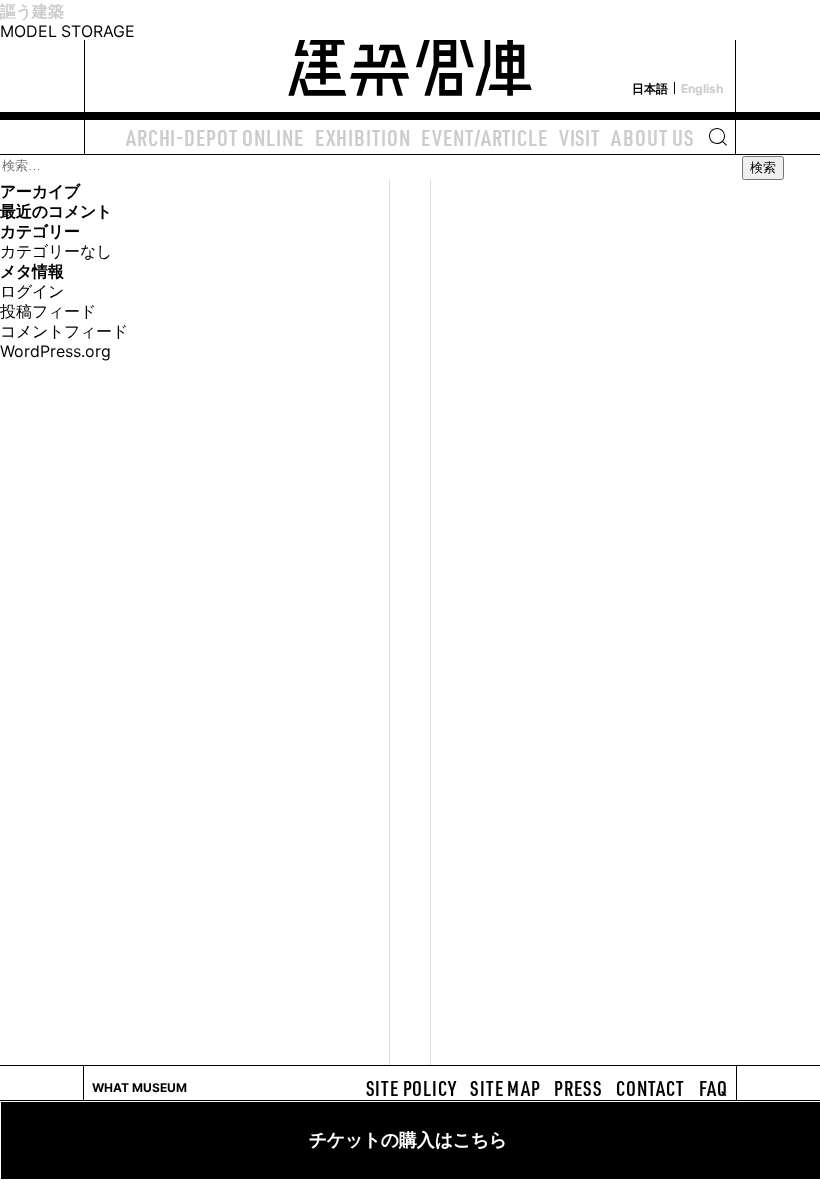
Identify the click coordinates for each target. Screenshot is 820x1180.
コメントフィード (64, 330)
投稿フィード (48, 310)
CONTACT (650, 1088)
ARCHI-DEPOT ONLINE (215, 137)
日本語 (650, 88)
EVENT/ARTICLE (484, 137)
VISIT (579, 137)
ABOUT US (652, 137)
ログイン (32, 290)
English (702, 88)
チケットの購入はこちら (408, 1140)
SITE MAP (505, 1088)
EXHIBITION (363, 137)
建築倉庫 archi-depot (410, 56)
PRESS (578, 1088)
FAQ (713, 1088)
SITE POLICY (411, 1088)
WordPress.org (55, 350)
